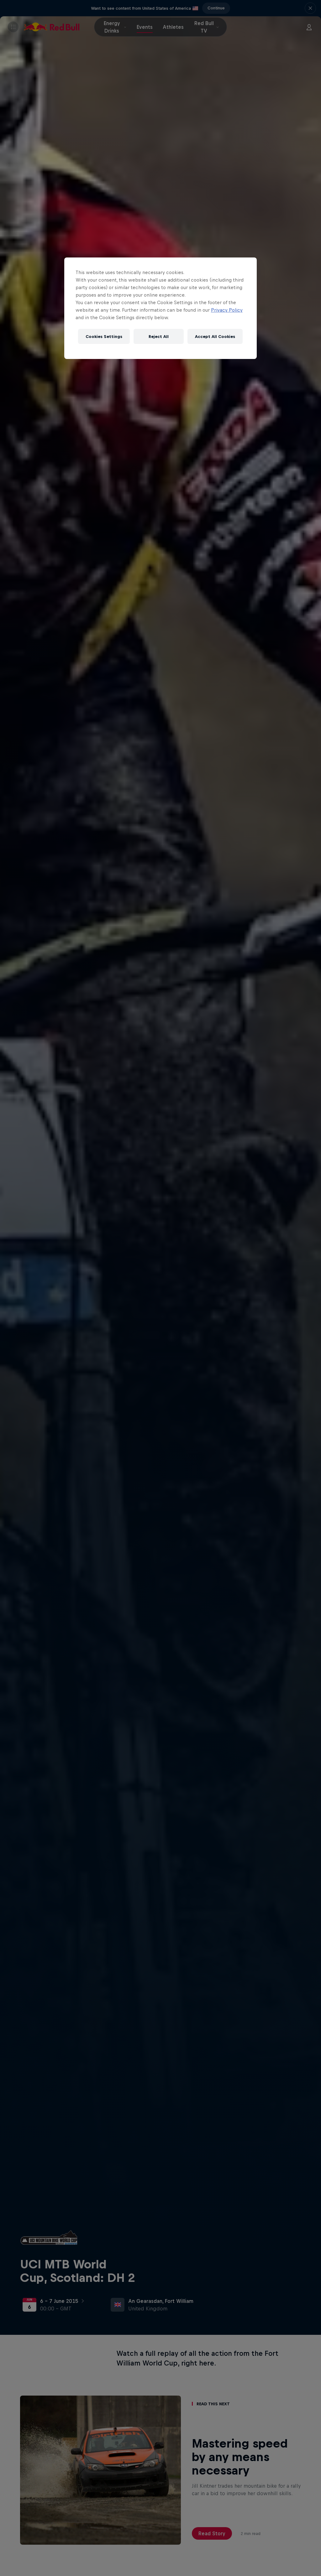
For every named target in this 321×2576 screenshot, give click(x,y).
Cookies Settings (104, 337)
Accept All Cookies (215, 337)
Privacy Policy (227, 310)
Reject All (159, 337)
